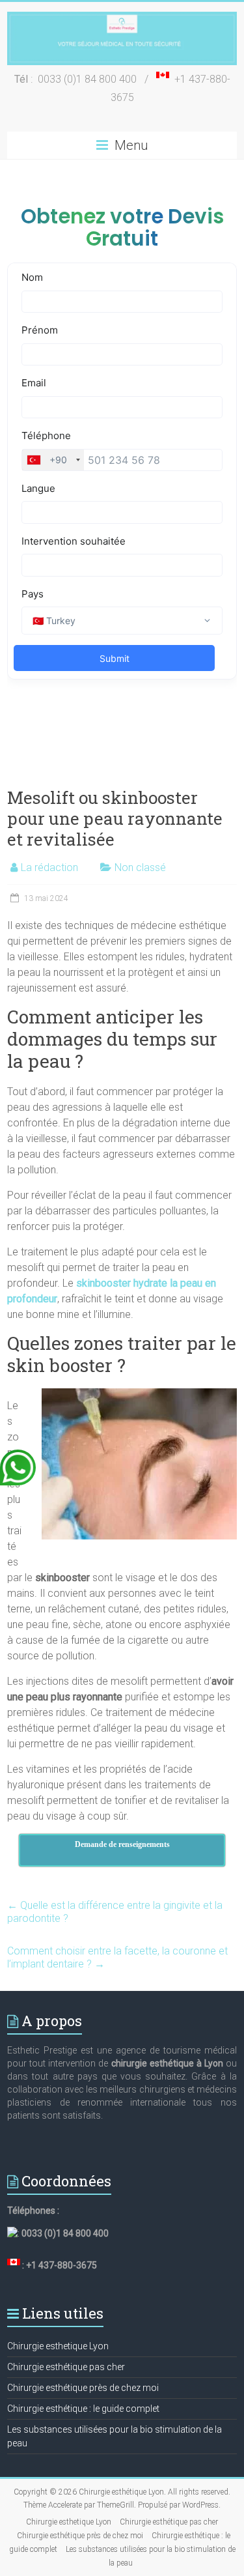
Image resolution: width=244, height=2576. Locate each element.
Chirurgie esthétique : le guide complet (83, 2409)
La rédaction (49, 867)
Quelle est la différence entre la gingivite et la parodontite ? (115, 1912)
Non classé (140, 867)
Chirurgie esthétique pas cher (66, 2367)
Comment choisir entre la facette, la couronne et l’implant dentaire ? (117, 1957)
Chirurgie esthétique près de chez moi (83, 2388)
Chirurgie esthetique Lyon (58, 2346)
